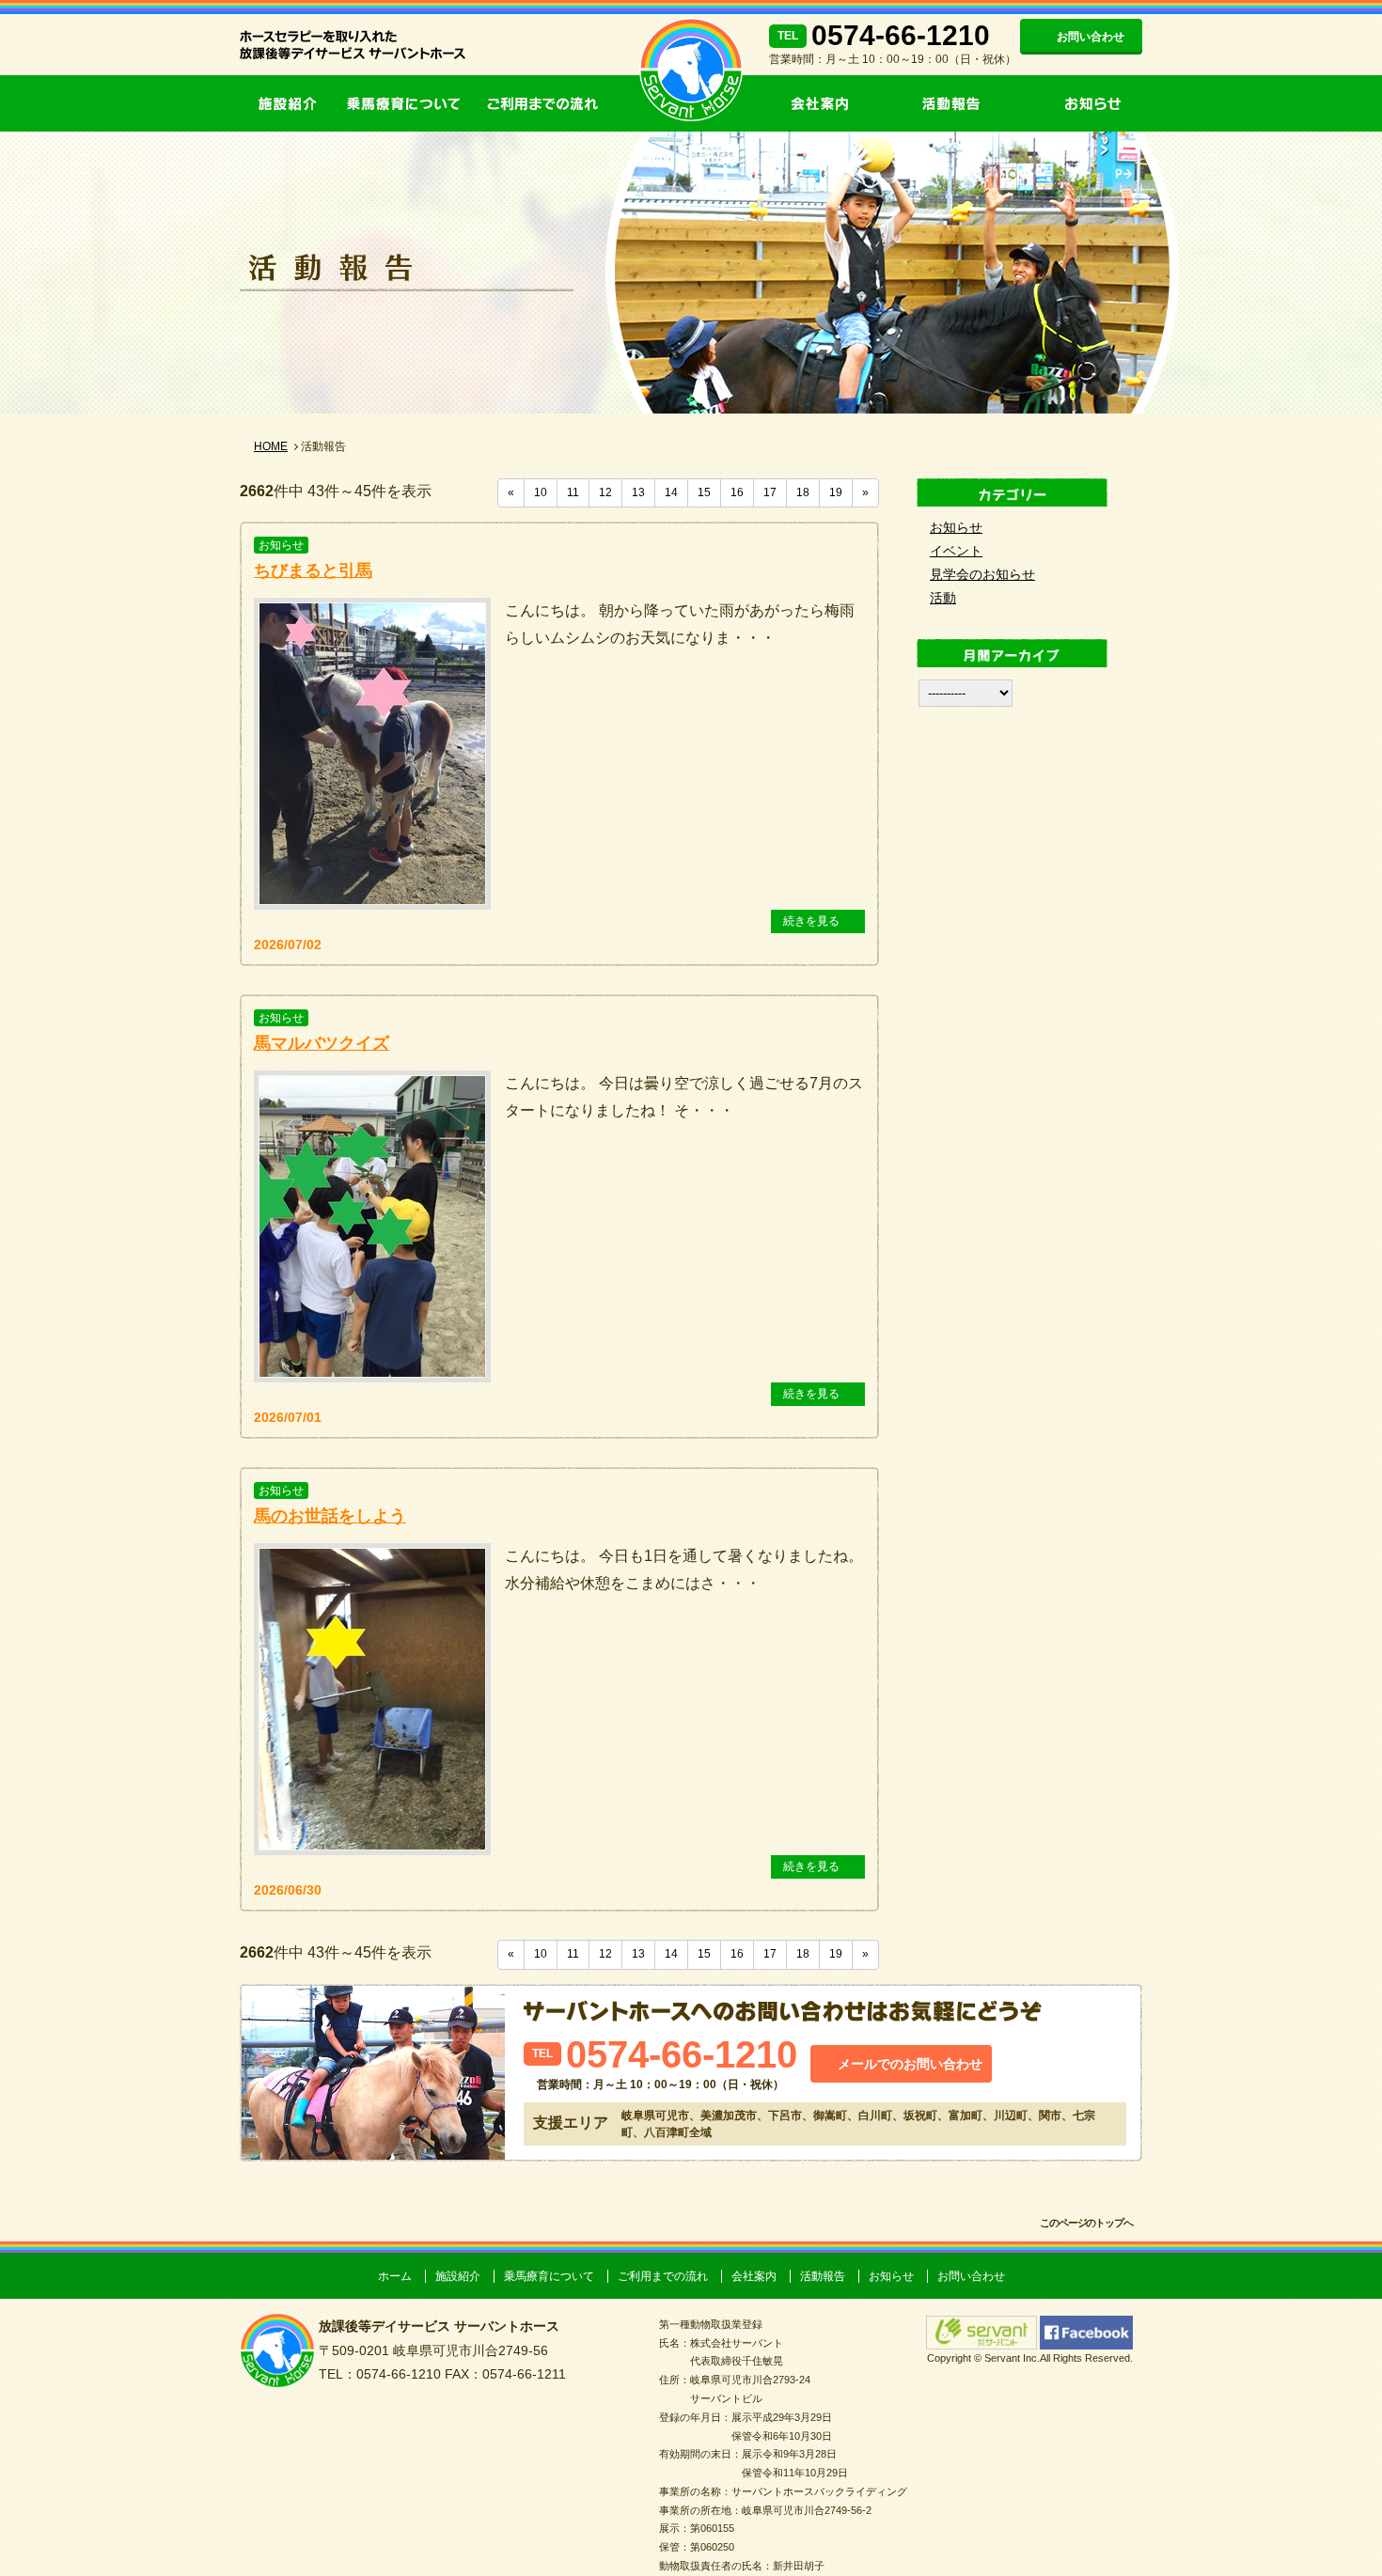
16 (737, 492)
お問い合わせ (1091, 37)
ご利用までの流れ (541, 103)
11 (573, 492)
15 (704, 492)
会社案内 (832, 103)
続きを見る (811, 921)
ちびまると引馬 (313, 570)
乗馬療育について (404, 103)
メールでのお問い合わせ (910, 2064)
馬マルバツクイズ (322, 1043)
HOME (271, 446)
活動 (943, 598)
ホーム (395, 2276)
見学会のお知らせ (982, 574)
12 (605, 492)
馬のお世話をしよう (330, 1516)
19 (836, 492)
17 (770, 492)
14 (671, 492)
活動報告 (954, 103)
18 (803, 492)
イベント (956, 551)
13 (638, 492)
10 (541, 492)
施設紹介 (287, 103)
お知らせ (1081, 103)
